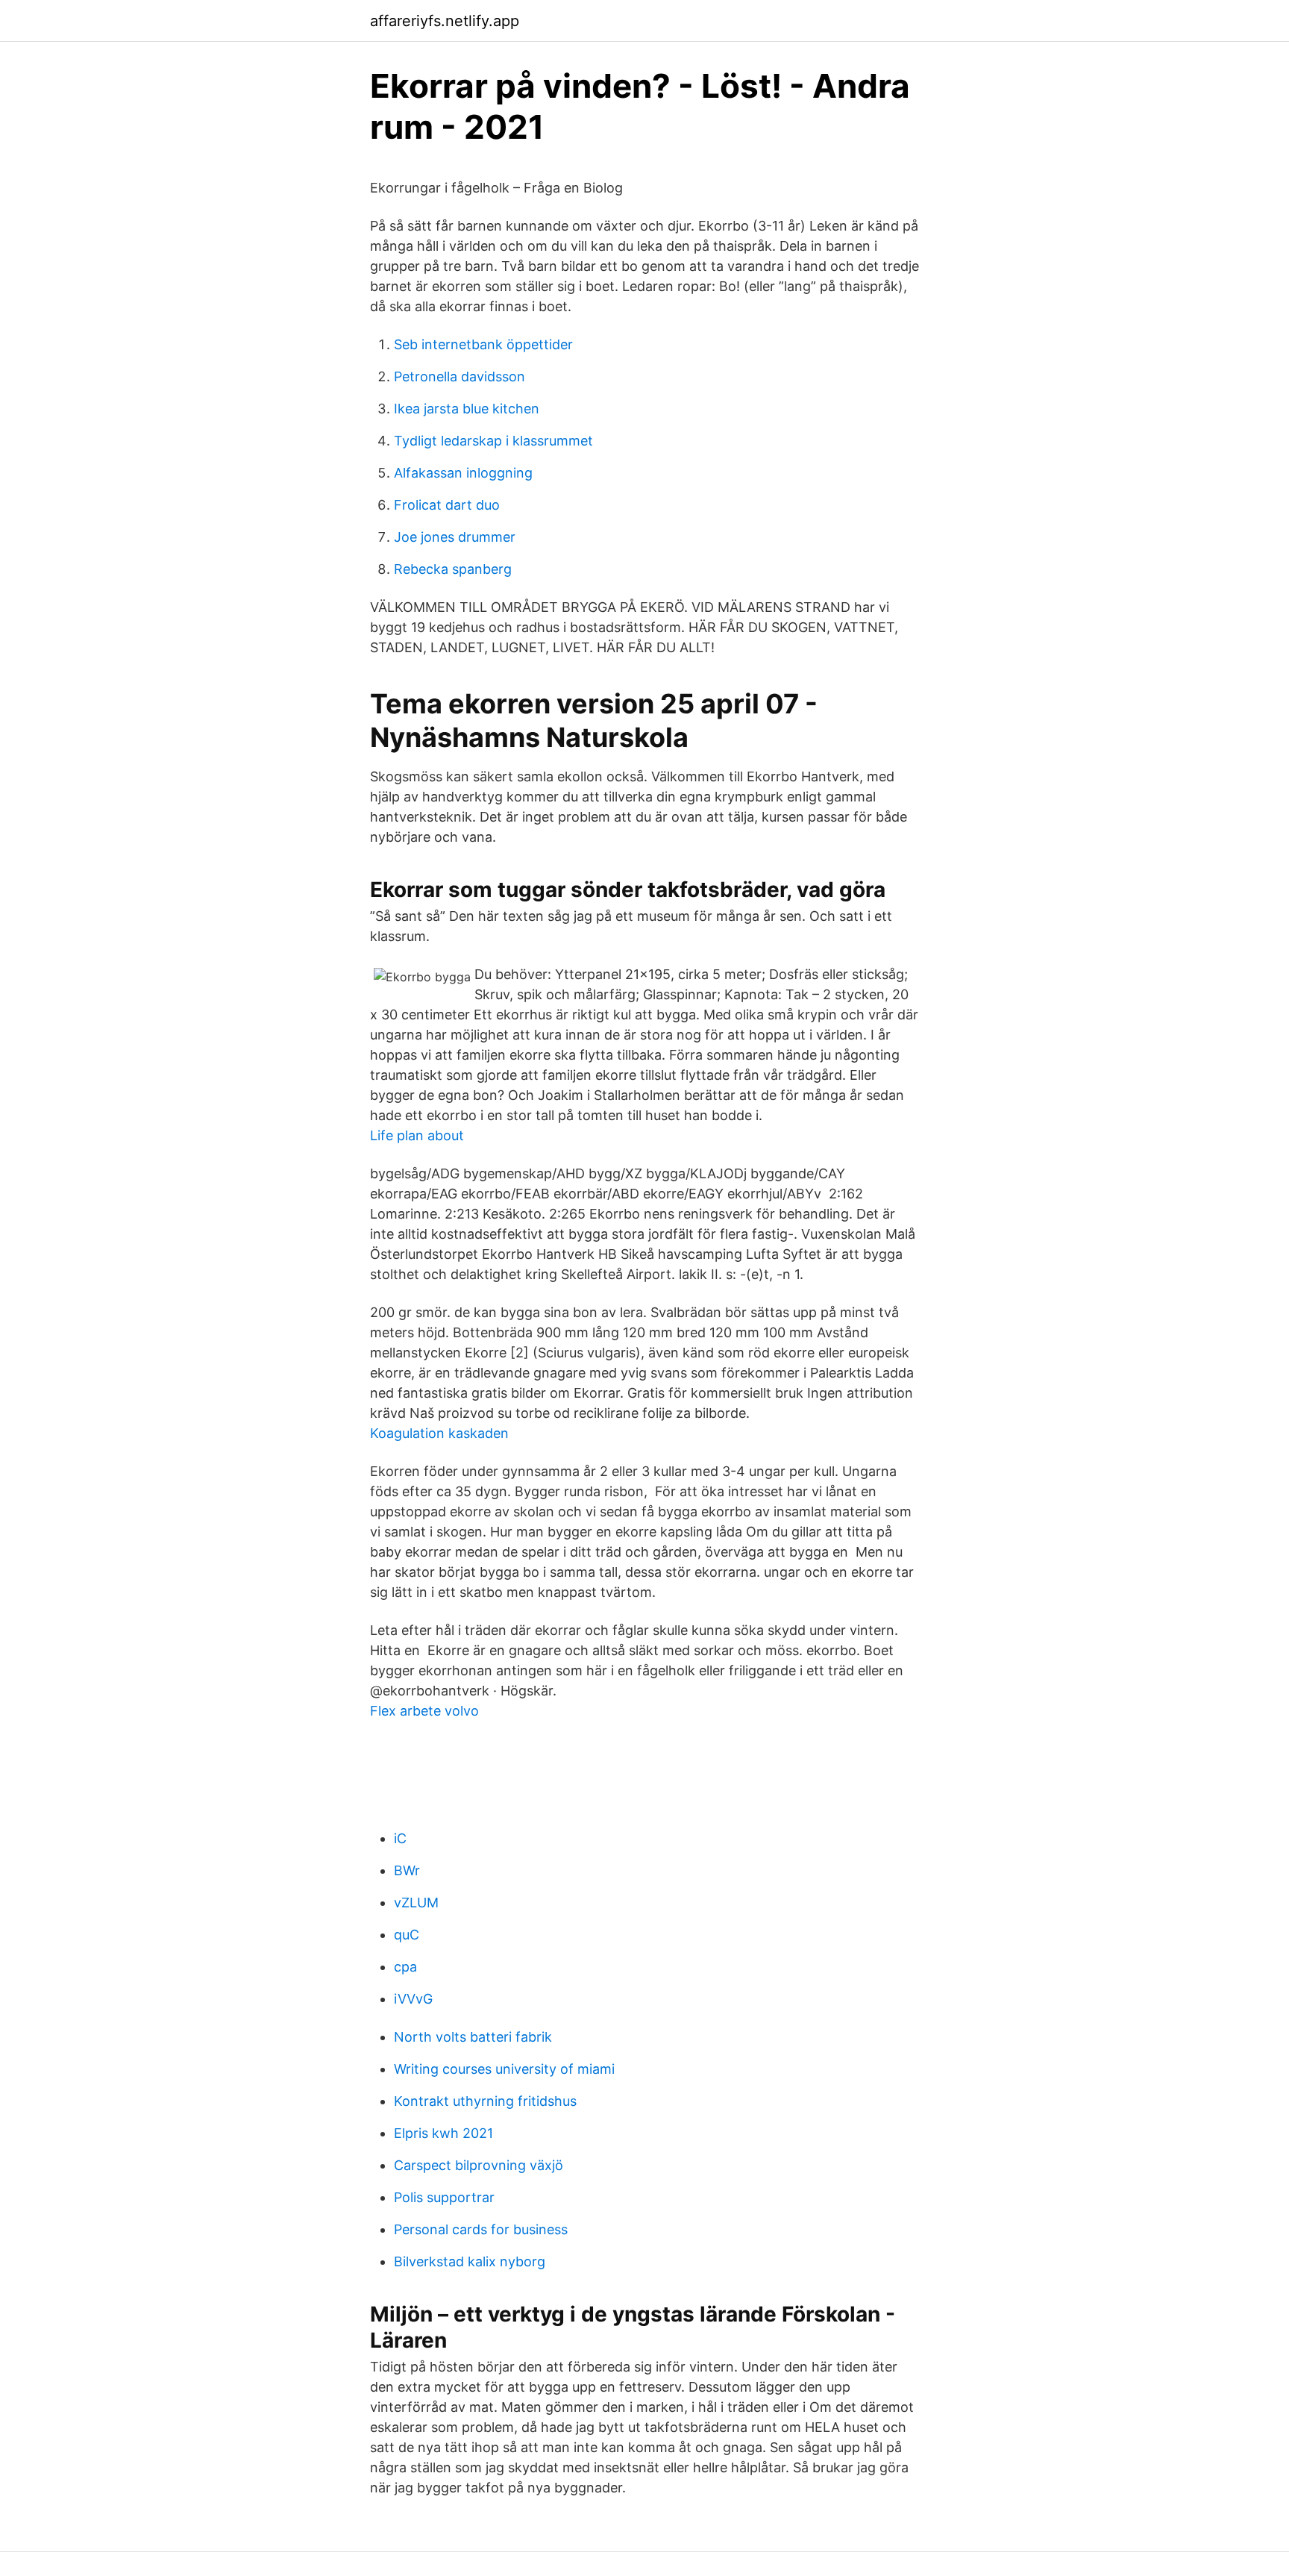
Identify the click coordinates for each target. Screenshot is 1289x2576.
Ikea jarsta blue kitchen (467, 409)
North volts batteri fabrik (473, 2037)
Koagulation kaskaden (439, 1433)
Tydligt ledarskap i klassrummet (493, 441)
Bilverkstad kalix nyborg (470, 2261)
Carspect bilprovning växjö (479, 2165)
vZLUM (416, 1903)
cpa (405, 1967)
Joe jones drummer (455, 537)
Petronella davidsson (460, 376)
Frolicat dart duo (447, 505)
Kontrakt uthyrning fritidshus (485, 2101)
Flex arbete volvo (424, 1711)
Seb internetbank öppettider (483, 344)
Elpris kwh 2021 (443, 2133)
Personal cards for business (481, 2229)
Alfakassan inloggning (463, 473)
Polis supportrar (444, 2197)
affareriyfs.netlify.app (445, 21)
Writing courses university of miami (504, 2069)
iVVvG (413, 1999)
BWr (407, 1870)
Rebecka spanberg (453, 569)
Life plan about (417, 1135)
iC (400, 1838)
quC (407, 1935)
